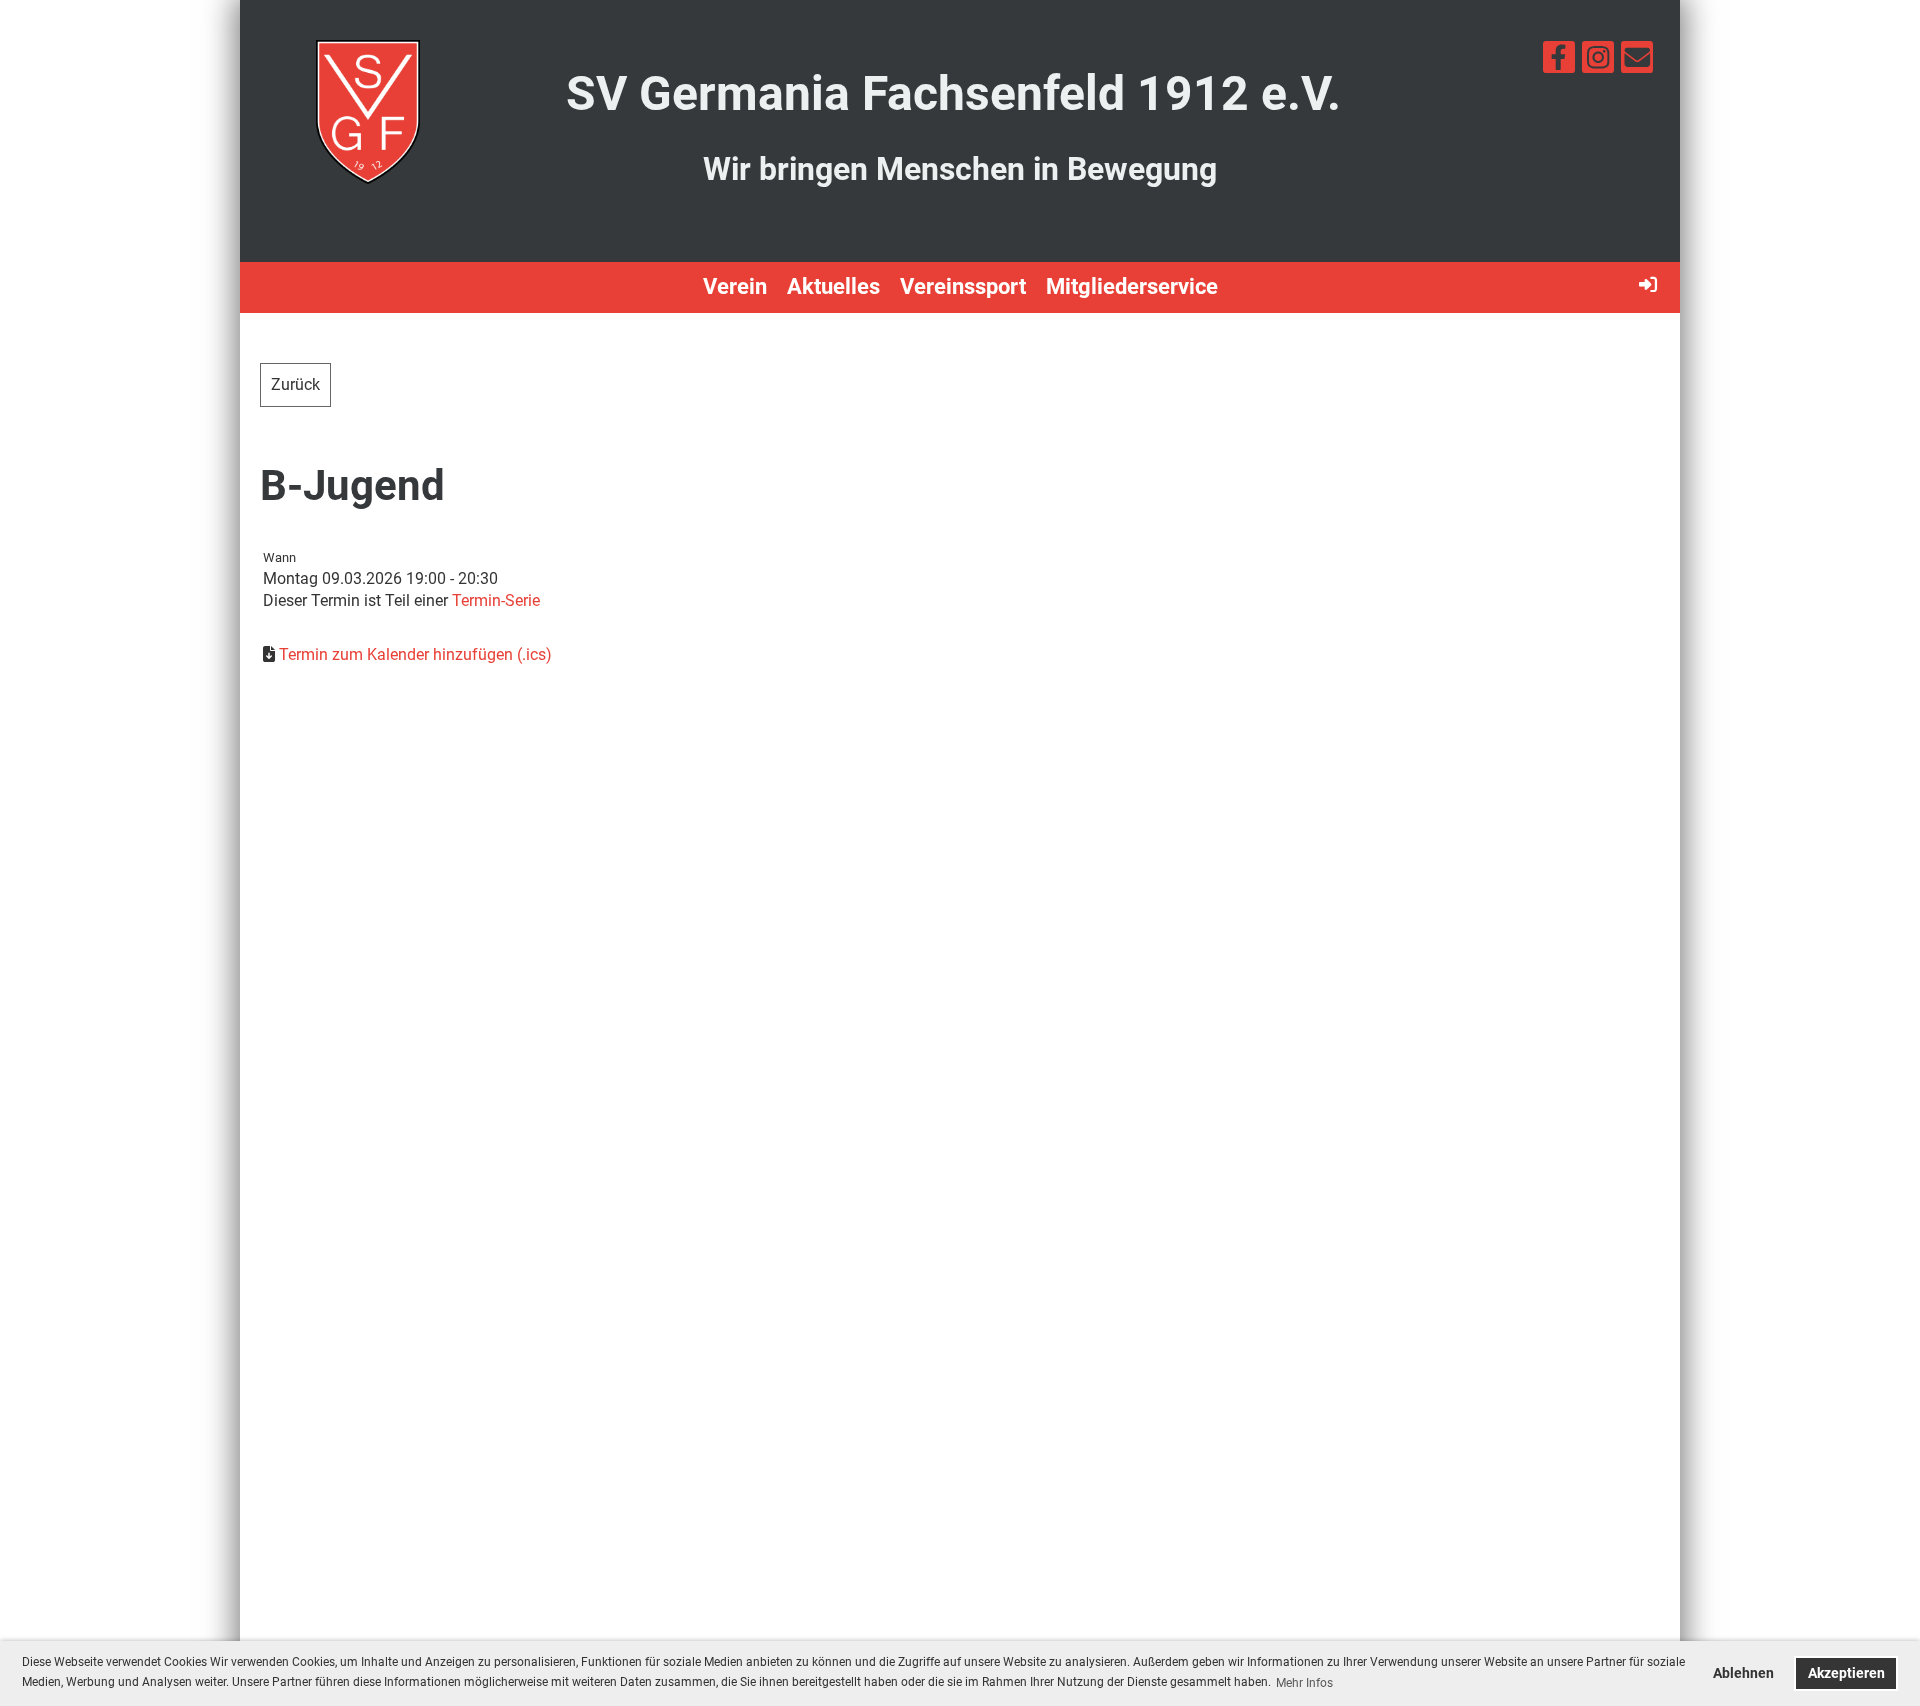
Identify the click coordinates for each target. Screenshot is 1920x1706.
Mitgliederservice (1132, 286)
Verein (735, 286)
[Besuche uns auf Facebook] (1559, 62)
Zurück (295, 384)
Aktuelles (833, 286)
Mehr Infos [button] (1304, 1683)
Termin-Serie (496, 600)
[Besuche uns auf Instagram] (1598, 62)
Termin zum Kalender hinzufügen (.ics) (415, 654)
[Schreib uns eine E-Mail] (1637, 62)
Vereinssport (963, 286)
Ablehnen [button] (1743, 1673)
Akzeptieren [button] (1846, 1673)
